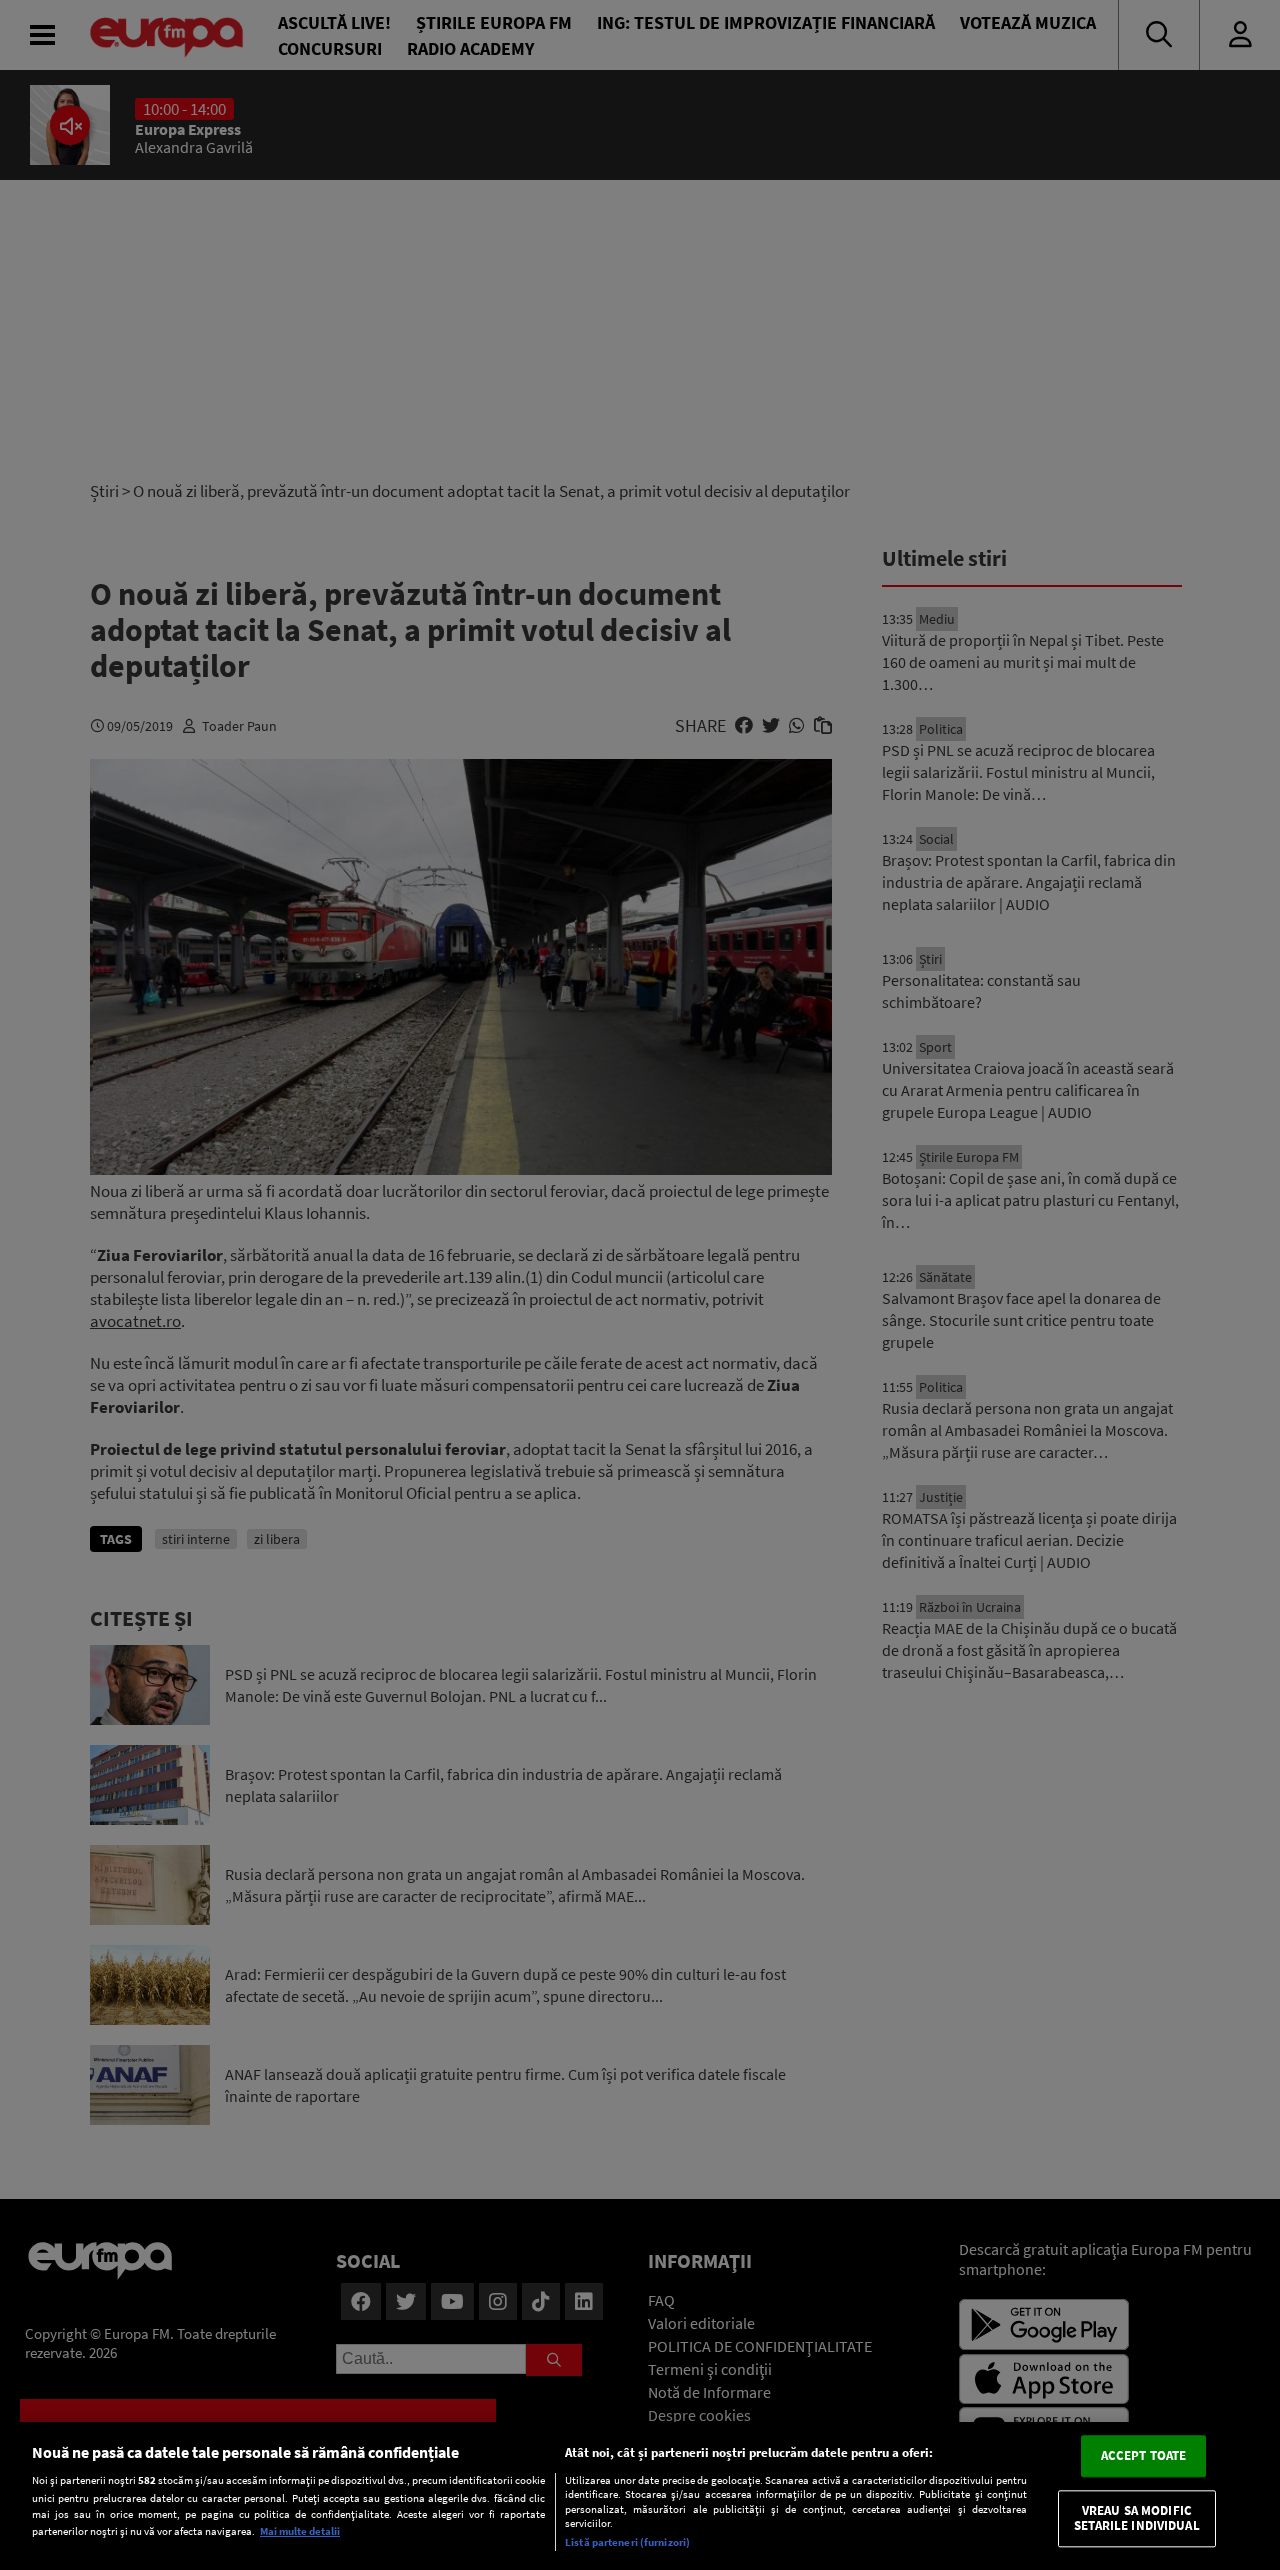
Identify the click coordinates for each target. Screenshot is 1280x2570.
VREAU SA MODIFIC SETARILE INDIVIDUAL (1136, 2518)
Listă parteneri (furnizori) (627, 2542)
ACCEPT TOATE (1144, 2455)
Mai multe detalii (300, 2531)
